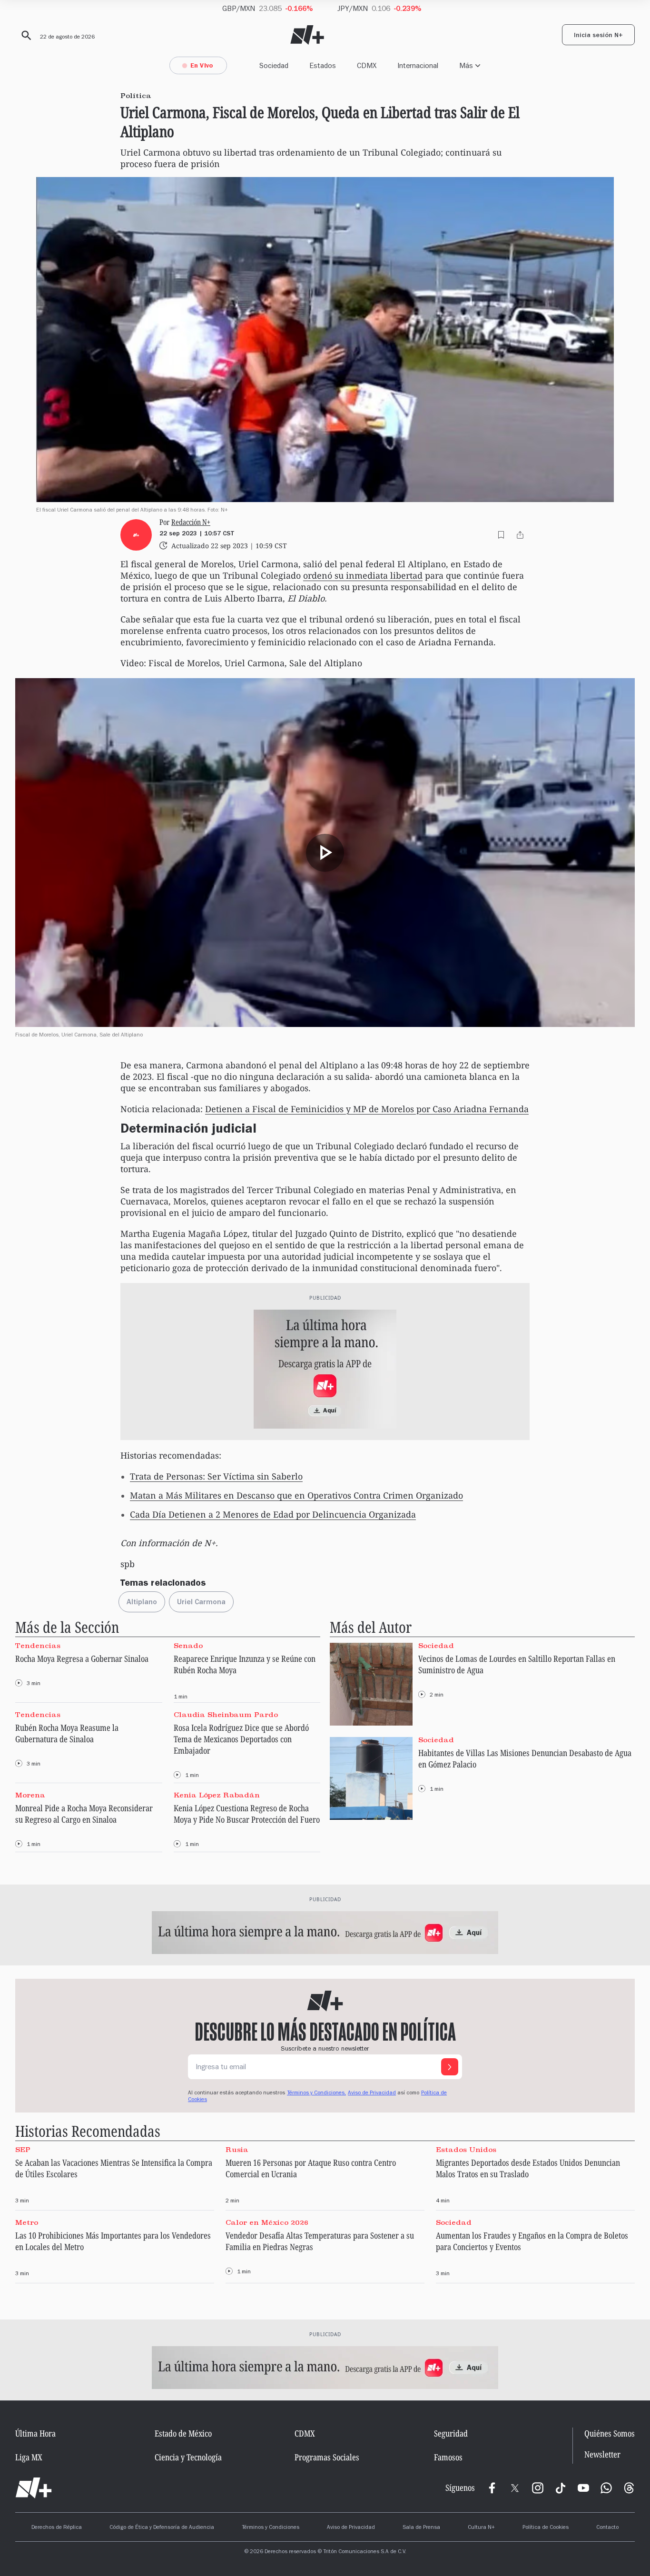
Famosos (448, 2457)
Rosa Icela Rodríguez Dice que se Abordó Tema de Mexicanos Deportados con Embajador (241, 1739)
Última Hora (35, 2433)
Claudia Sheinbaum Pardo (226, 1715)
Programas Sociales (327, 2457)
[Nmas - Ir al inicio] (307, 35)
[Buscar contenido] (25, 36)
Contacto (607, 2528)
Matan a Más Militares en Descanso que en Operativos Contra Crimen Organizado (296, 1495)
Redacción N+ (191, 522)
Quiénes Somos (610, 2433)
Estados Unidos (466, 2149)
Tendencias (38, 1645)
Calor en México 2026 (267, 2222)
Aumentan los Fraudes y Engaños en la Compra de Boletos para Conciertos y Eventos (532, 2241)
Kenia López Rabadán (217, 1795)
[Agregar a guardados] (501, 535)
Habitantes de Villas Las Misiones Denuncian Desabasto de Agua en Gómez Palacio (525, 1758)
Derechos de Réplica (57, 2528)
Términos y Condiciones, (316, 2093)
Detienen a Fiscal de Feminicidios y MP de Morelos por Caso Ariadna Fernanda (367, 1109)
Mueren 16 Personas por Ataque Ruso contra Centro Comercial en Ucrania (311, 2168)
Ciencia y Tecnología (188, 2457)
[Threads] (629, 2488)
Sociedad (274, 65)
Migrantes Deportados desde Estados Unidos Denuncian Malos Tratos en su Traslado (528, 2168)
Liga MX (29, 2457)
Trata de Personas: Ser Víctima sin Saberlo (216, 1476)
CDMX (367, 65)
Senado (188, 1645)
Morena (30, 1795)
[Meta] (492, 2488)
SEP (23, 2149)
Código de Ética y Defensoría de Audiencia (162, 2528)
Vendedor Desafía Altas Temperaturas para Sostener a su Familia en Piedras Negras (320, 2241)
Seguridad (451, 2433)
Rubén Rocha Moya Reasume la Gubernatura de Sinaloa (67, 1733)
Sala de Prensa (421, 2528)
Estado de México (183, 2433)
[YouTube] (583, 2488)
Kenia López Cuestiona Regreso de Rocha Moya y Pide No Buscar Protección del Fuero (247, 1814)
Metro (27, 2222)
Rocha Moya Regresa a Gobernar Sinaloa (82, 1658)
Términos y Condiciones (271, 2528)
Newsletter (602, 2454)
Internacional (418, 65)
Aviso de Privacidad (372, 2093)
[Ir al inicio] (34, 2488)
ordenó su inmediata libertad (363, 575)
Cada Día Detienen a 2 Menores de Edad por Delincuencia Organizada (273, 1514)
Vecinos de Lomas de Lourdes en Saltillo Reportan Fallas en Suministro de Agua (517, 1664)
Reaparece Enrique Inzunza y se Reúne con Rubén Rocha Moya (245, 1664)
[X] (515, 2488)
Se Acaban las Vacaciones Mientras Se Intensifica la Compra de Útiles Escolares (114, 2168)
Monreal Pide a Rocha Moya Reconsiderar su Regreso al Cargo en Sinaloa (84, 1814)
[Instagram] (538, 2488)
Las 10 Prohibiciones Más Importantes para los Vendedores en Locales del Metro (113, 2241)
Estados (323, 65)
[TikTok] (561, 2488)
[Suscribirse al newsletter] (450, 2067)
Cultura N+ (481, 2528)
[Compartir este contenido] (520, 535)
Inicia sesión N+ (598, 36)
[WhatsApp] (606, 2488)
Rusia (237, 2149)
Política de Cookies (546, 2528)
